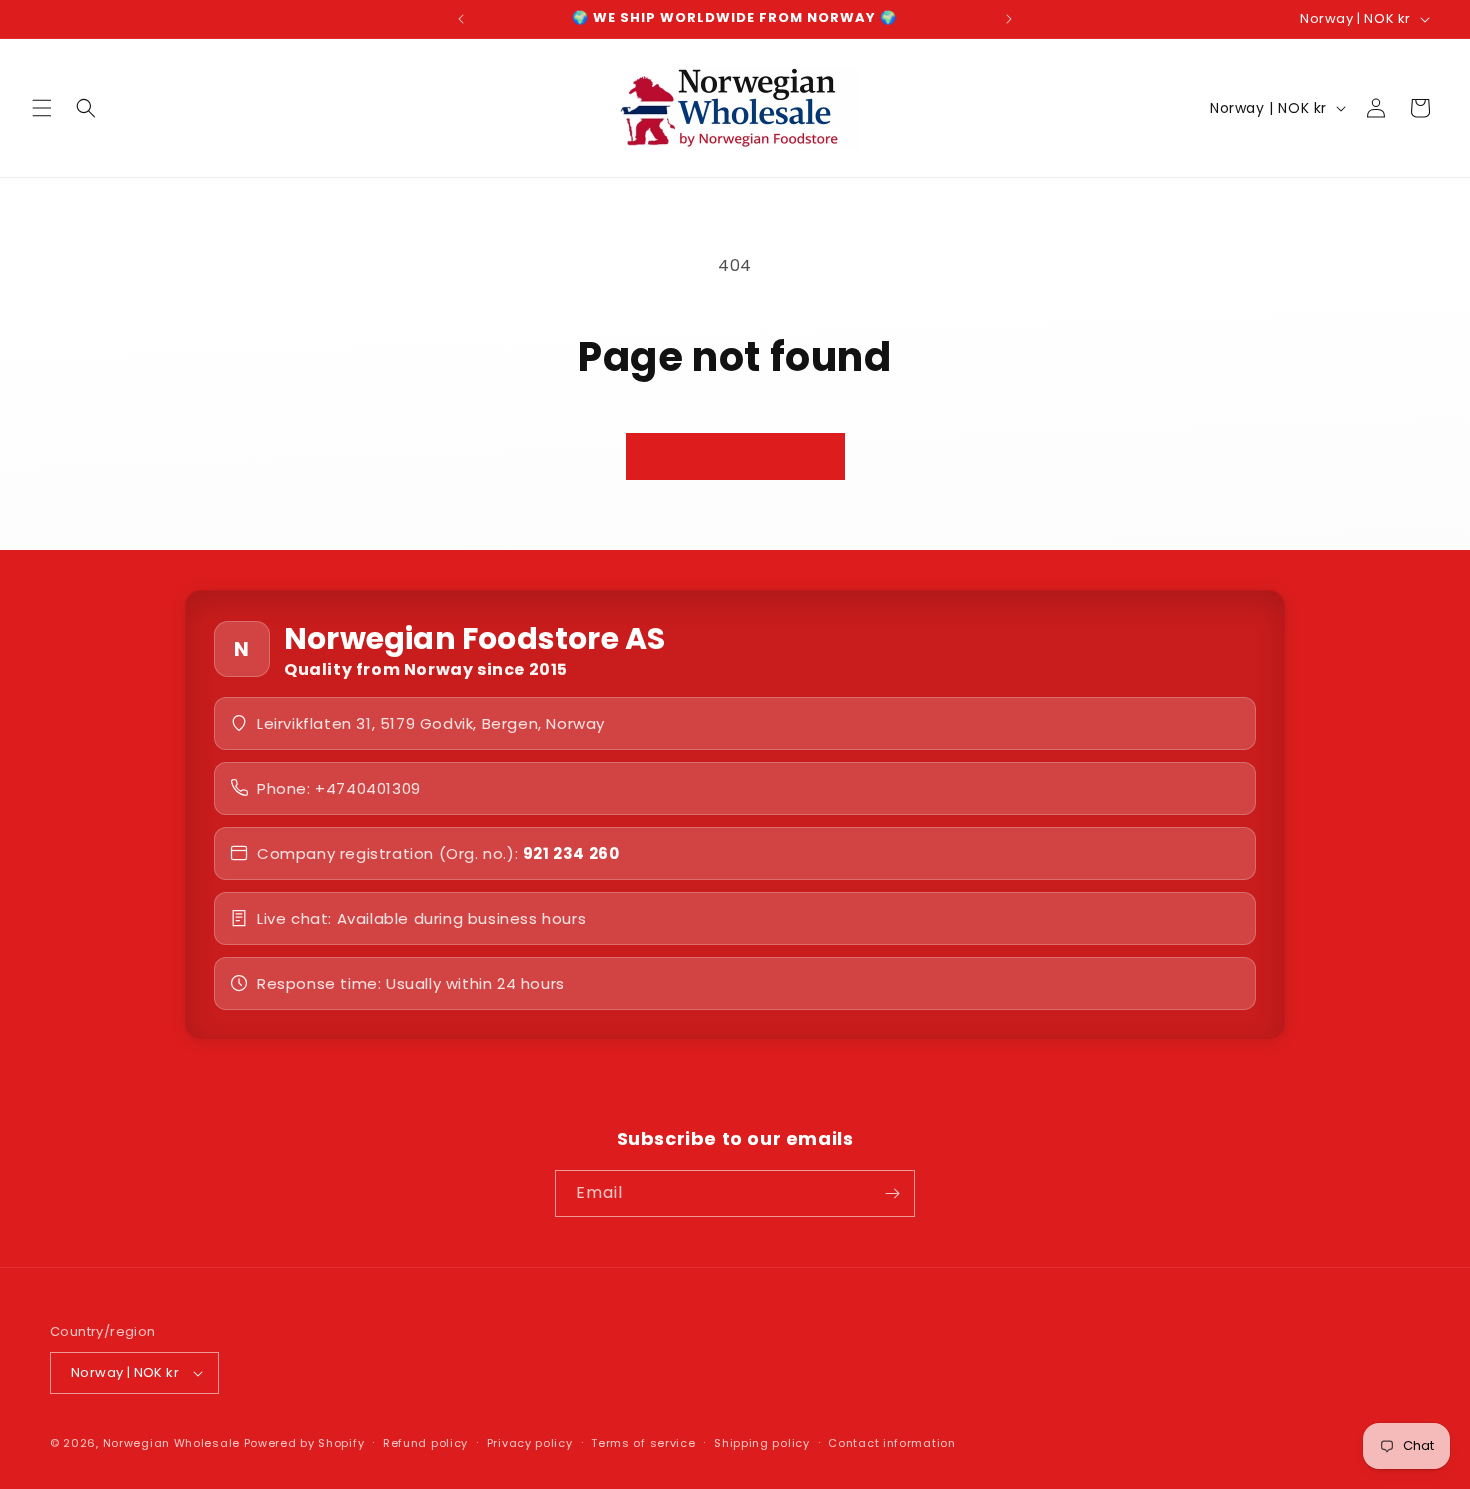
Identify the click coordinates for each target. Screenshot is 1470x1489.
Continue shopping (735, 455)
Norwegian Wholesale (171, 1443)
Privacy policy (530, 1443)
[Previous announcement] (461, 19)
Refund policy (425, 1443)
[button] (42, 108)
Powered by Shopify (304, 1443)
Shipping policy (762, 1443)
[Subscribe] (892, 1193)
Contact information (891, 1443)
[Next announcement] (1009, 19)
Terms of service (643, 1443)
